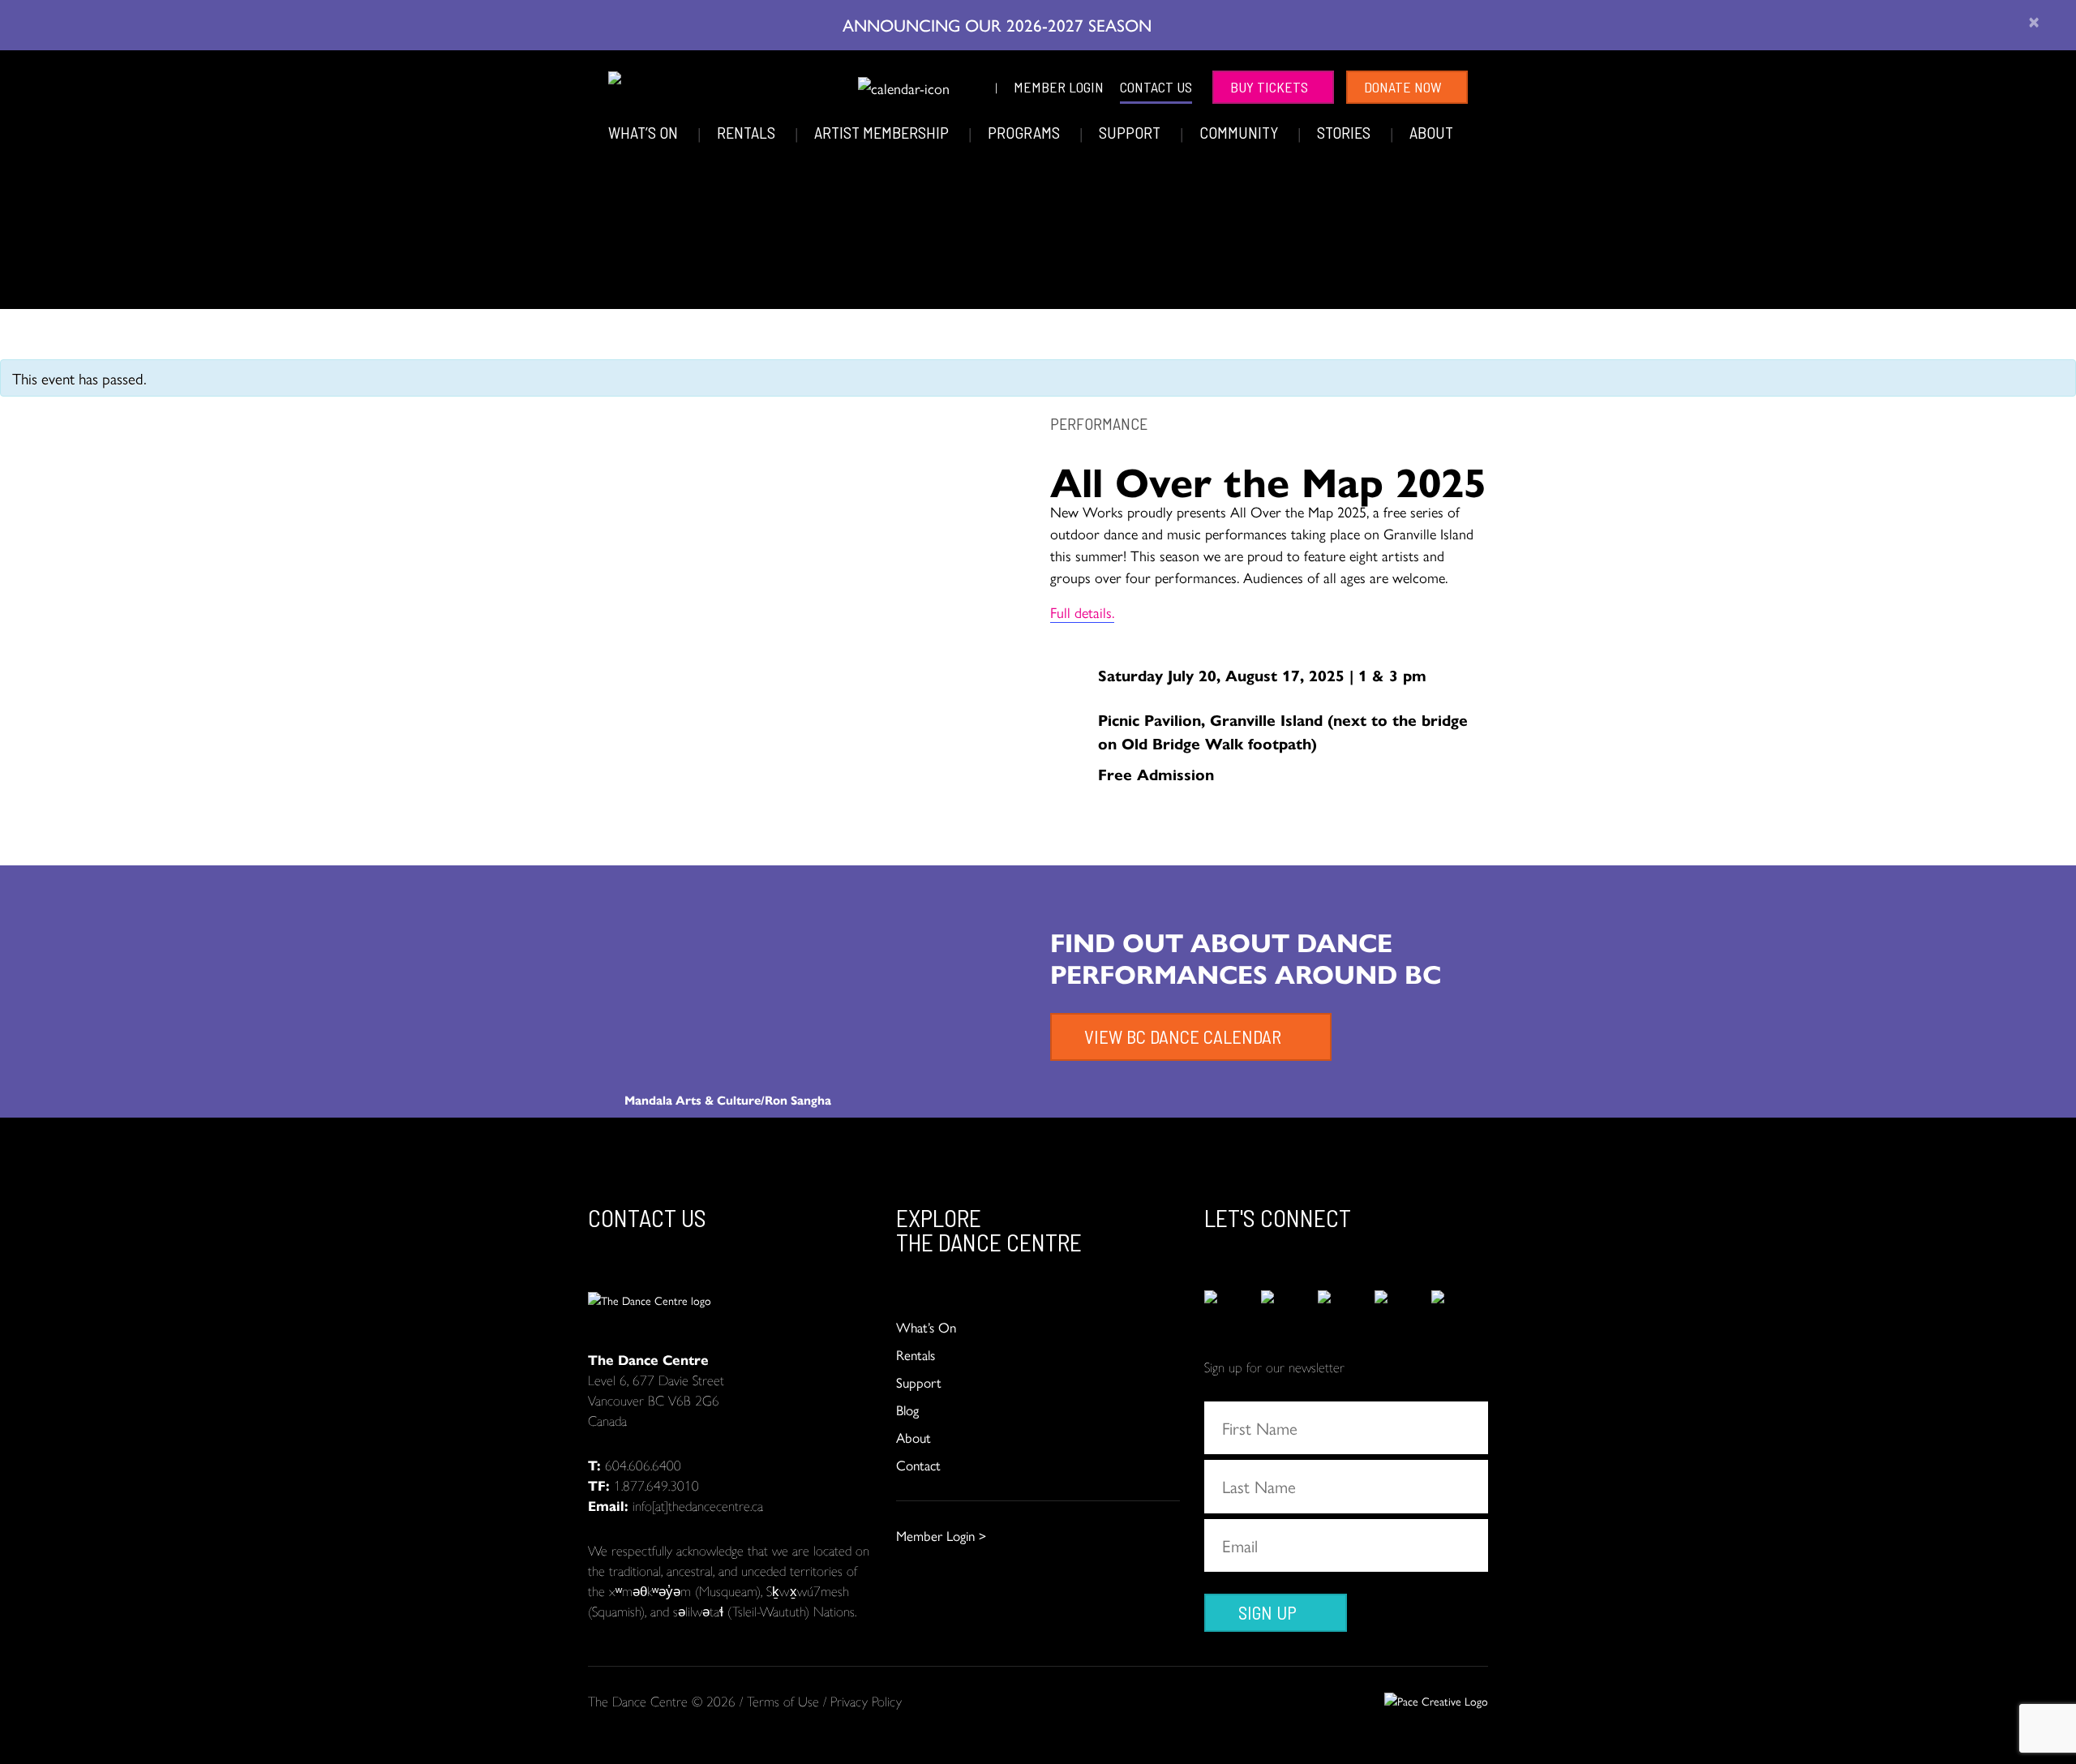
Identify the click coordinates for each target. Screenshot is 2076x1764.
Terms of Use (783, 1701)
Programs (1025, 132)
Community (1240, 132)
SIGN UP (1267, 1612)
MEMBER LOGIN (1059, 87)
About (1431, 132)
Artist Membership (883, 132)
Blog (907, 1410)
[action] (1233, 1307)
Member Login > (941, 1535)
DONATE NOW (1403, 87)
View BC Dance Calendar (1183, 1037)
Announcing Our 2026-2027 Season (999, 24)
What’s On (645, 132)
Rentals (748, 132)
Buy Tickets (1269, 87)
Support (1131, 132)
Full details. (1082, 612)
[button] (835, 85)
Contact (918, 1465)
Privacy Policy (866, 1701)
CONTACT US (1156, 87)
